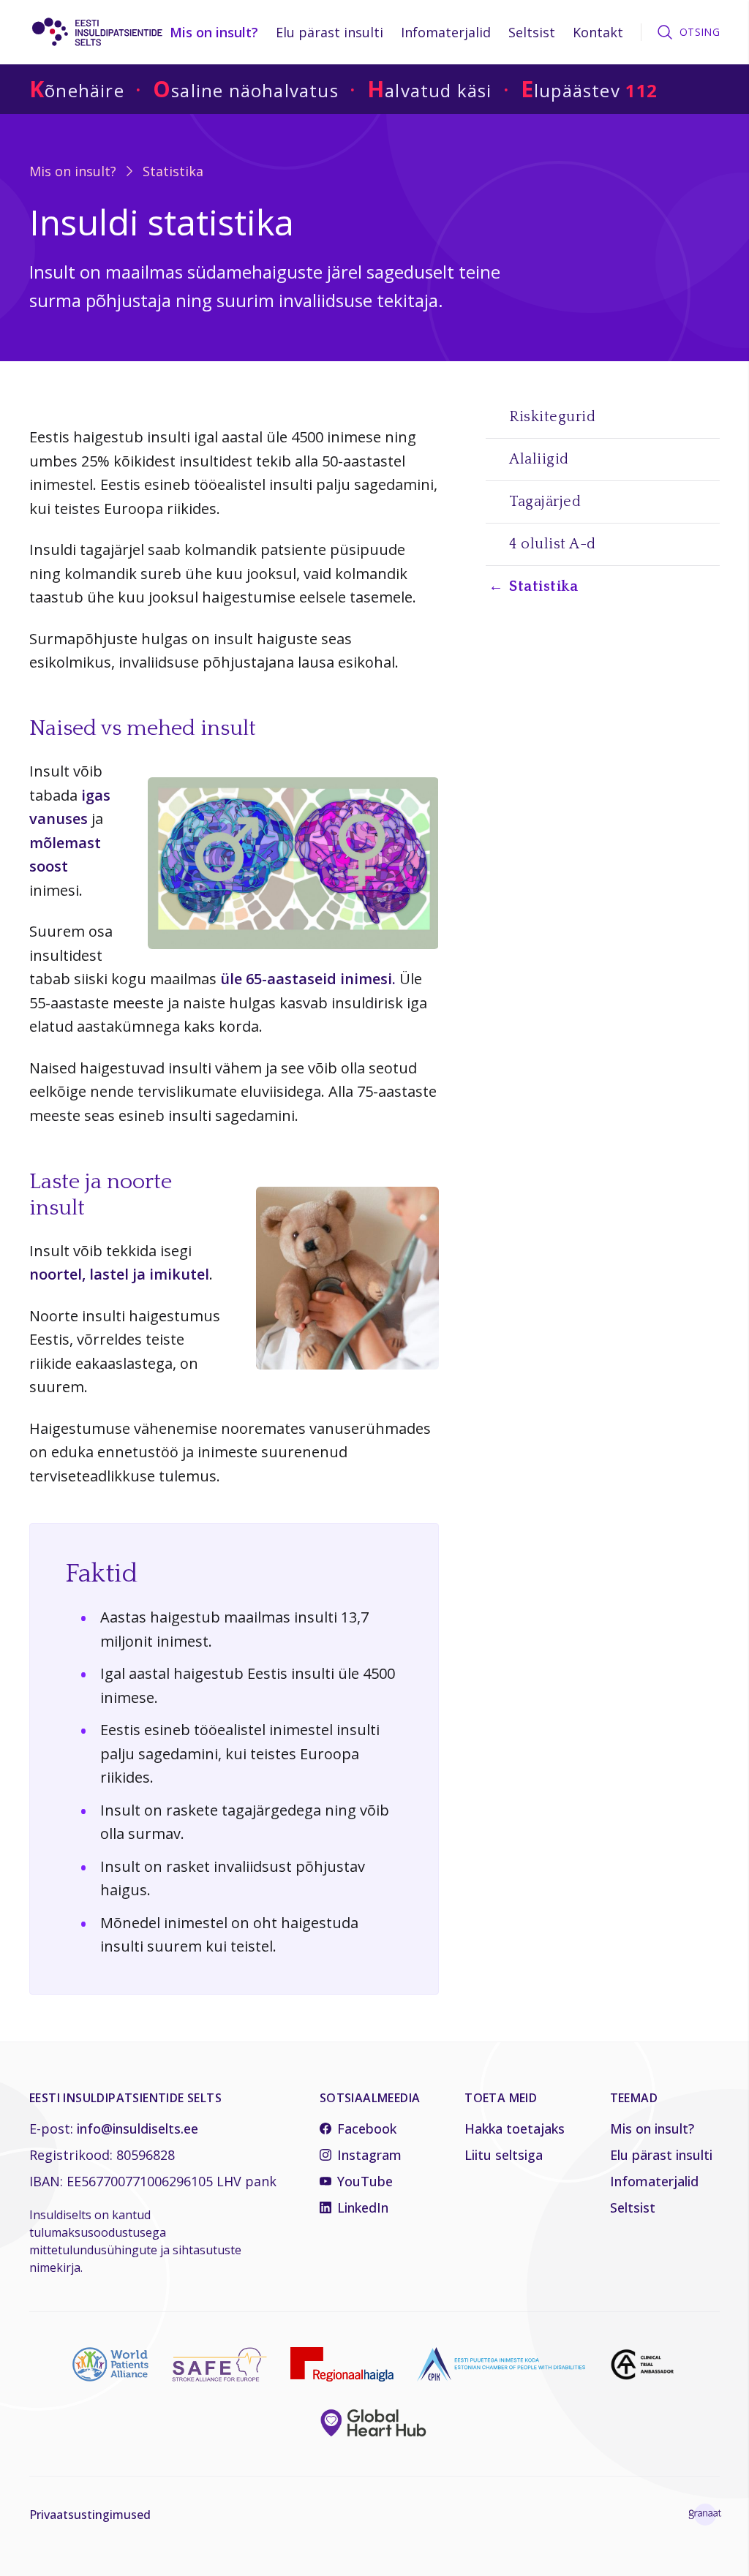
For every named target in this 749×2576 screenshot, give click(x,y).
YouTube (365, 2181)
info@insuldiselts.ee (138, 2129)
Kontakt (598, 32)
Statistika (173, 171)
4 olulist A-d (553, 544)
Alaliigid (539, 459)
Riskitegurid (552, 417)
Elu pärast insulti (330, 32)
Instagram (369, 2155)
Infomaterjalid (446, 32)
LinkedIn (363, 2207)
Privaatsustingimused (90, 2515)
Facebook (367, 2129)
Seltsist (532, 32)
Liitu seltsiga (504, 2155)
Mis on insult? (214, 32)
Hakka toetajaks (515, 2129)
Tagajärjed (545, 502)
